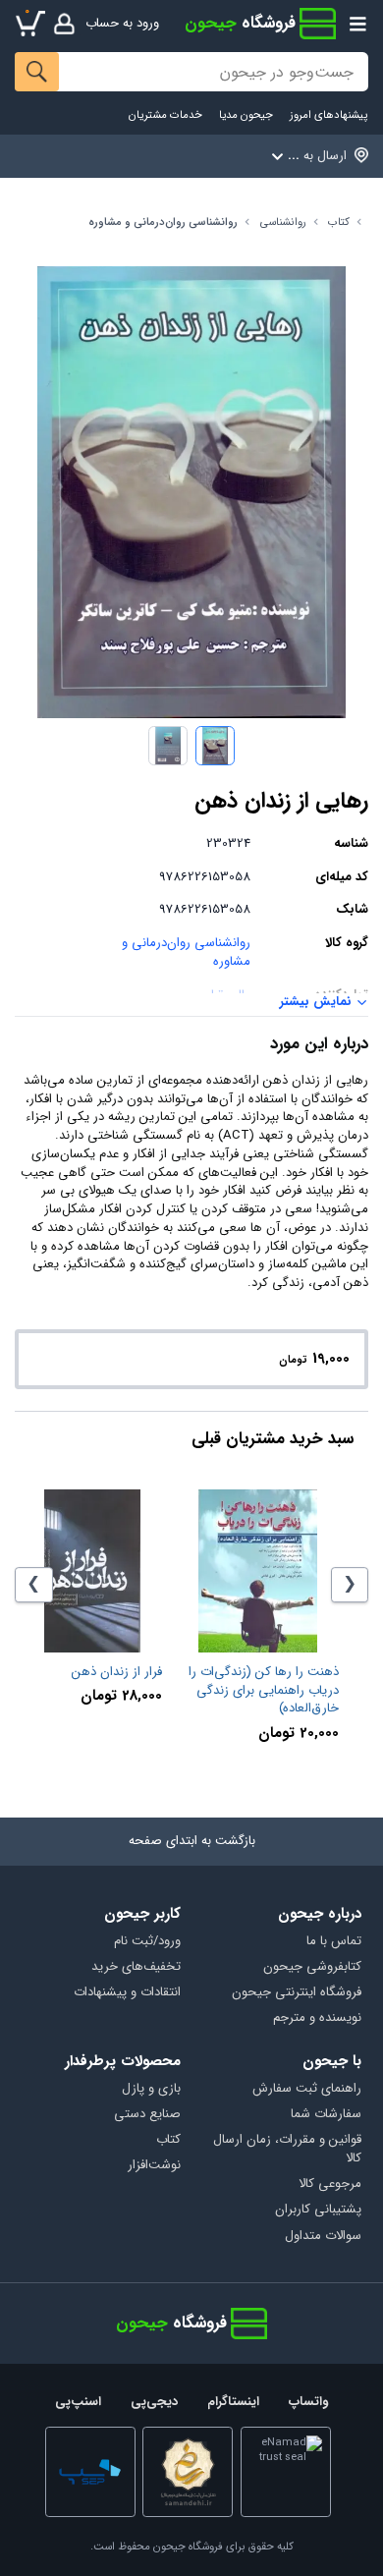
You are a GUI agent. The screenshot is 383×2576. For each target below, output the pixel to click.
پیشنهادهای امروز (328, 115)
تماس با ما (333, 1942)
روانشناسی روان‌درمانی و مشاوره (163, 223)
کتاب (339, 223)
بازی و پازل (151, 2089)
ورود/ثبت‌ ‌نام (147, 1942)
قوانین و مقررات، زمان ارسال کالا (287, 2150)
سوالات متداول (323, 2237)
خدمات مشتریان (165, 115)
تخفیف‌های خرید (136, 1967)
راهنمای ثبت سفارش (306, 2089)
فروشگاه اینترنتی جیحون (296, 1993)
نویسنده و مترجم (317, 2018)
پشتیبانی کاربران (318, 2210)
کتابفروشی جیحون (312, 1967)
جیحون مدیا (246, 115)
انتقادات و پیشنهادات (127, 1993)
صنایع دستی (147, 2115)
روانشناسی (283, 223)
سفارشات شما (326, 2115)
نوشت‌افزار (154, 2166)
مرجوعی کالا (329, 2184)
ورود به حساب (122, 23)
